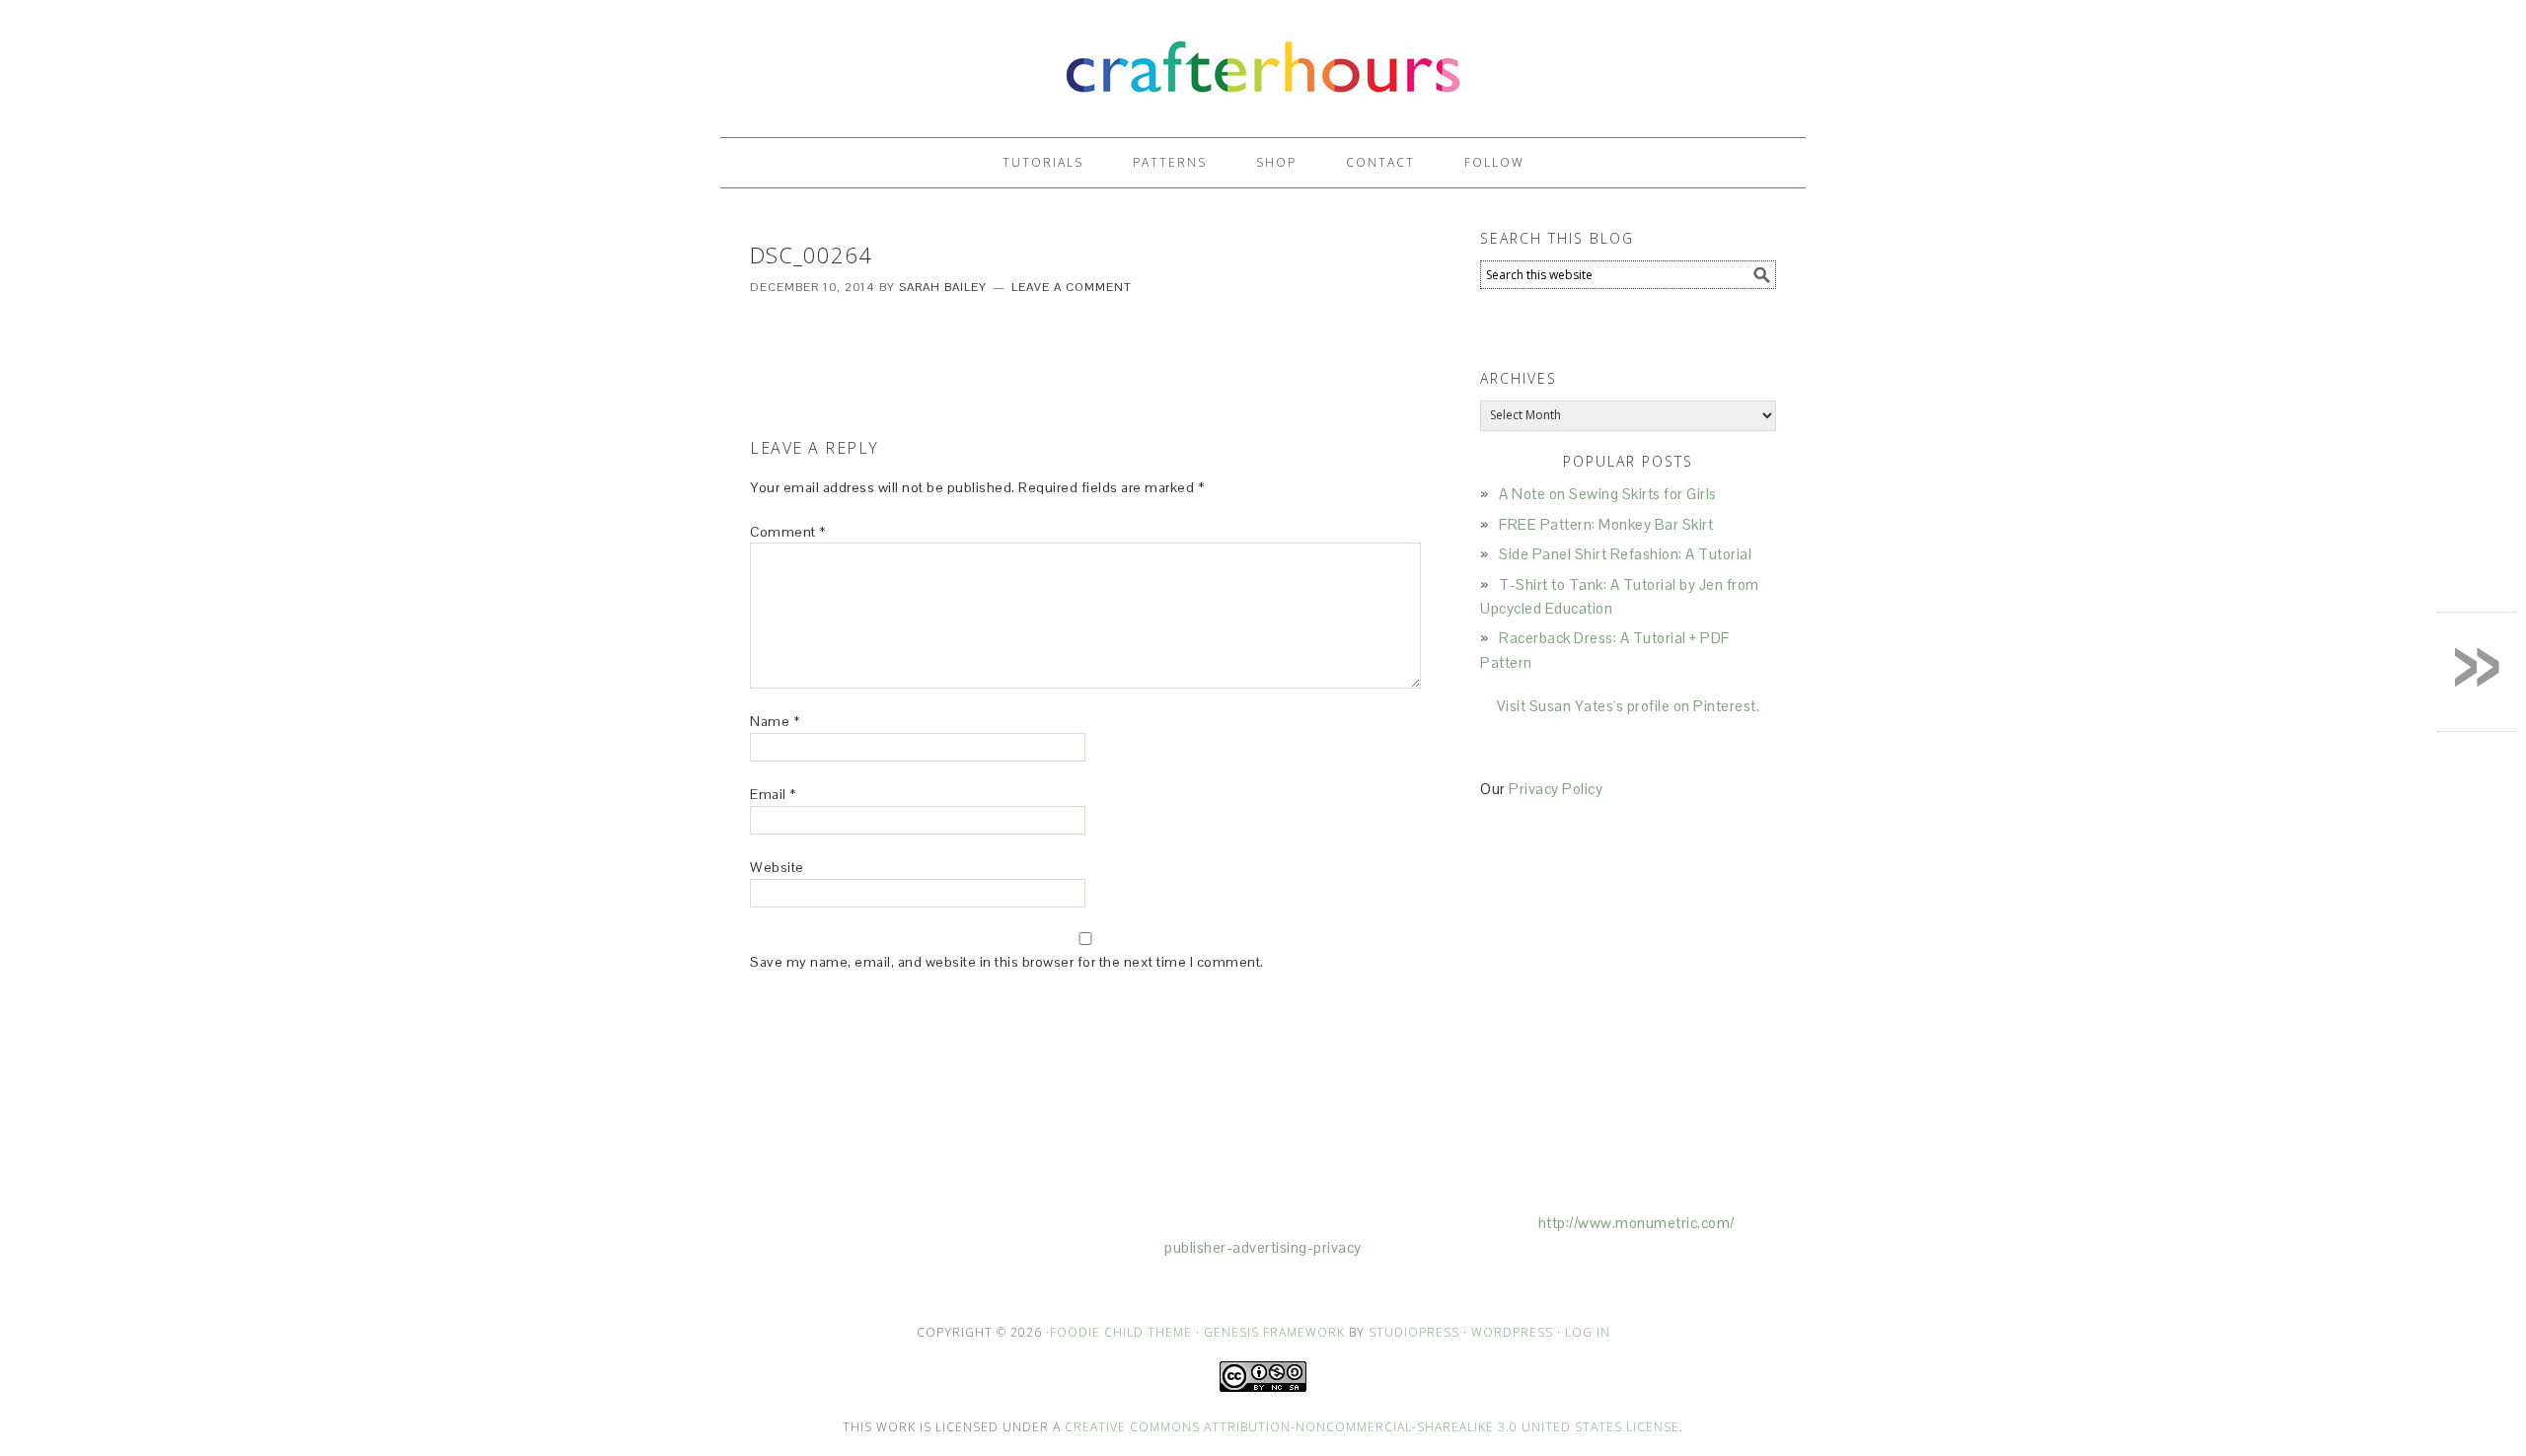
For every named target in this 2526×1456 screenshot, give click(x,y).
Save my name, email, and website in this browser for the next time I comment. (1007, 962)
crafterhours (1263, 60)
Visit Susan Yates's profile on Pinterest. (1629, 706)
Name (775, 721)
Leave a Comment (1072, 287)
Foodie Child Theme (1121, 1332)
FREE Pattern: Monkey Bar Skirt (1606, 524)
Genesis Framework (1274, 1332)
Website (777, 867)
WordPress (1512, 1332)
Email (773, 794)
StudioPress (1414, 1332)
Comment (788, 532)
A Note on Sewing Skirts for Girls (1608, 494)
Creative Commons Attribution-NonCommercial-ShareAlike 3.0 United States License (1372, 1427)
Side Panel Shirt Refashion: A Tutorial (1625, 554)
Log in (1588, 1332)
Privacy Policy (1556, 789)
